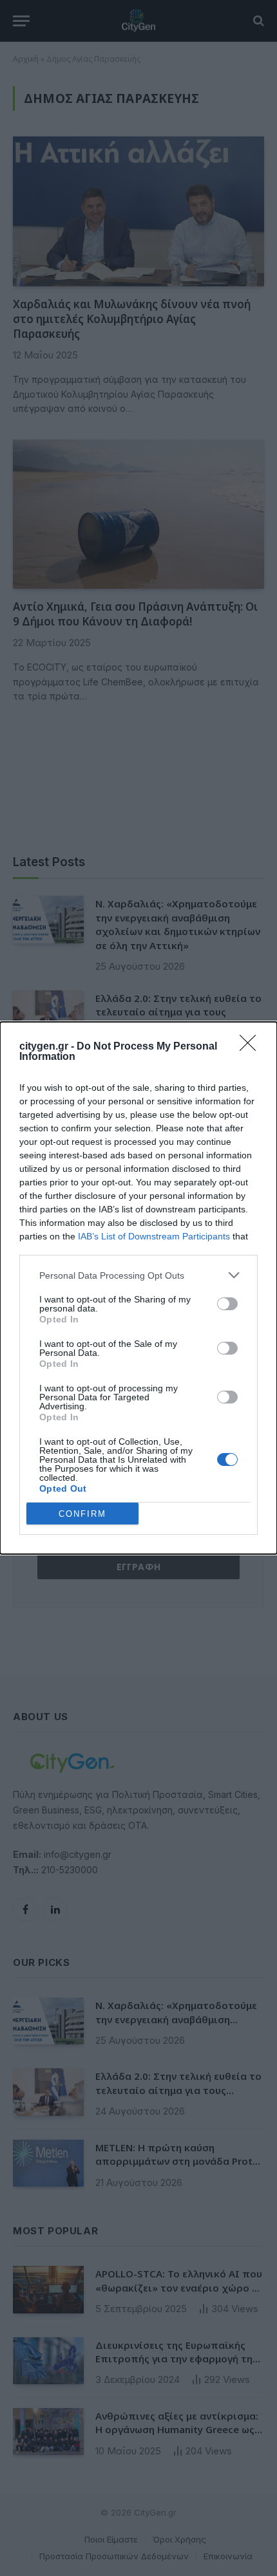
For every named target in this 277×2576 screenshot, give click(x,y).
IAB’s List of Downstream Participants (154, 1236)
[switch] (227, 1304)
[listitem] (138, 1275)
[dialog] (138, 1288)
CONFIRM (82, 1514)
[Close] (252, 1047)
